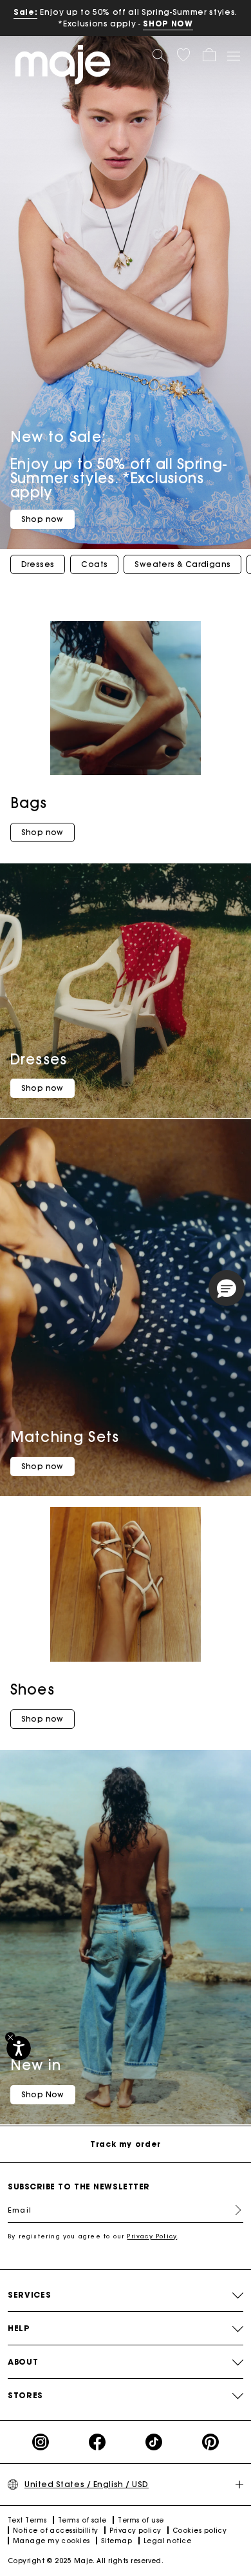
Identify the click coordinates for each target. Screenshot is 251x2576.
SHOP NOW (168, 24)
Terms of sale (82, 2520)
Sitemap (116, 2541)
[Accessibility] (19, 2048)
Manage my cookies (51, 2541)
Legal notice (167, 2541)
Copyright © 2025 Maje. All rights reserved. (86, 2561)
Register (233, 2210)
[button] (183, 55)
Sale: (25, 12)
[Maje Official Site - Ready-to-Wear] (63, 64)
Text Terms (27, 2520)
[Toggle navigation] (233, 55)
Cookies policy (200, 2531)
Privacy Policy (152, 2236)
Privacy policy (135, 2531)
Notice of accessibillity (56, 2531)
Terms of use (141, 2520)
